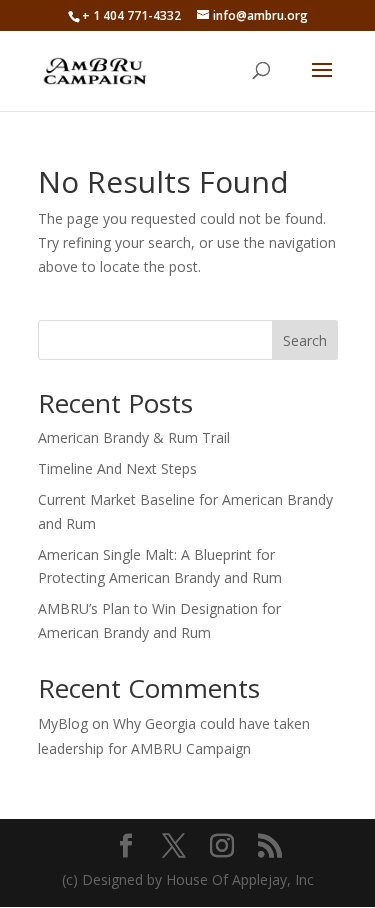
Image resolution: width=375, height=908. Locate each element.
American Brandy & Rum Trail (134, 437)
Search (305, 340)
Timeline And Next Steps (117, 468)
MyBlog (63, 723)
